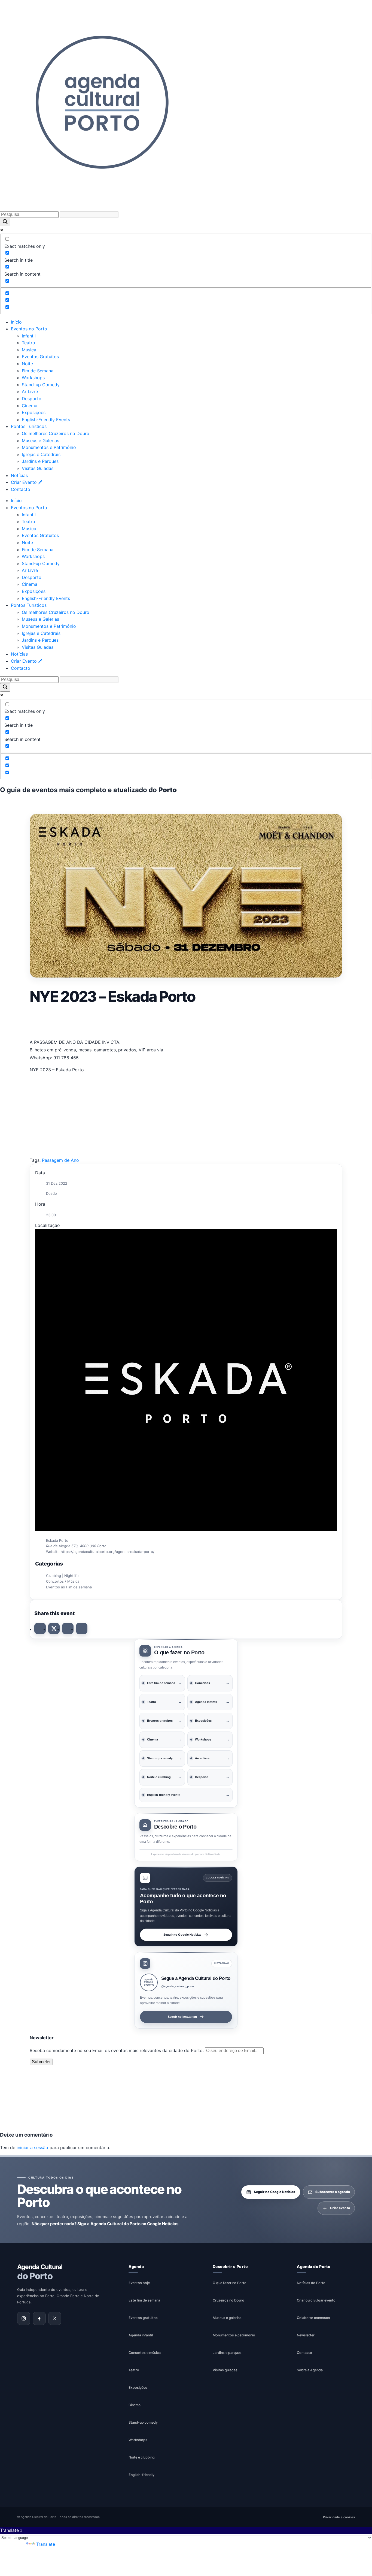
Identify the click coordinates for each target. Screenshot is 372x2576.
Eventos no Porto (29, 329)
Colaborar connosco (313, 2318)
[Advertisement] (186, 1021)
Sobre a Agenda (310, 2370)
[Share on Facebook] (40, 1628)
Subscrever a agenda (333, 2192)
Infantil (29, 336)
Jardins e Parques (40, 461)
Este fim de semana (144, 2300)
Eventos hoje (139, 2283)
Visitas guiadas (225, 2370)
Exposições (34, 412)
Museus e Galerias (40, 441)
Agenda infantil (141, 2335)
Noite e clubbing (142, 2457)
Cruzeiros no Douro (228, 2300)
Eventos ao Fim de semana (69, 1587)
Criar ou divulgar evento (316, 2300)
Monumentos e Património (49, 447)
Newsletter (306, 2335)
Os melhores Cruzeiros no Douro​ (56, 433)
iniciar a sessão (32, 2147)
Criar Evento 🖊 (27, 482)
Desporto (32, 399)
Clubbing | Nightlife (62, 1576)
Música (29, 350)
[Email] (82, 1628)
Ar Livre (30, 391)
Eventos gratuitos (143, 2318)
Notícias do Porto (311, 2283)
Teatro (28, 343)
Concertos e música (145, 2353)
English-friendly (141, 2475)
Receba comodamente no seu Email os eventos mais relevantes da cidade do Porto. (117, 2050)
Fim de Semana (38, 371)
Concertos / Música (63, 1581)
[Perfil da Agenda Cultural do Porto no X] (55, 2319)
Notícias (19, 475)
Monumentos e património (234, 2335)
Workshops (33, 378)
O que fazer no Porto (230, 2283)
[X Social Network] (54, 1628)
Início (16, 322)
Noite (27, 364)
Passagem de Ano (60, 1160)
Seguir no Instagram (182, 2016)
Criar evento (340, 2208)
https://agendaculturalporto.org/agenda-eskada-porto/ (108, 1552)
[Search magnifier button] (5, 222)
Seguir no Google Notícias (182, 1935)
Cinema (30, 406)
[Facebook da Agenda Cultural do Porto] (39, 2319)
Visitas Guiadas (38, 468)
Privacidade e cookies (339, 2517)
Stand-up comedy (143, 2422)
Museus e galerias (227, 2318)
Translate (46, 2544)
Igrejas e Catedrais (41, 454)
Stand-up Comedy (41, 385)
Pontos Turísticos (29, 426)
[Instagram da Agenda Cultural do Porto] (24, 2319)
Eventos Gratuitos (40, 357)
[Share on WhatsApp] (68, 1628)
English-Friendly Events (46, 420)
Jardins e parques (227, 2353)
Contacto (21, 489)
